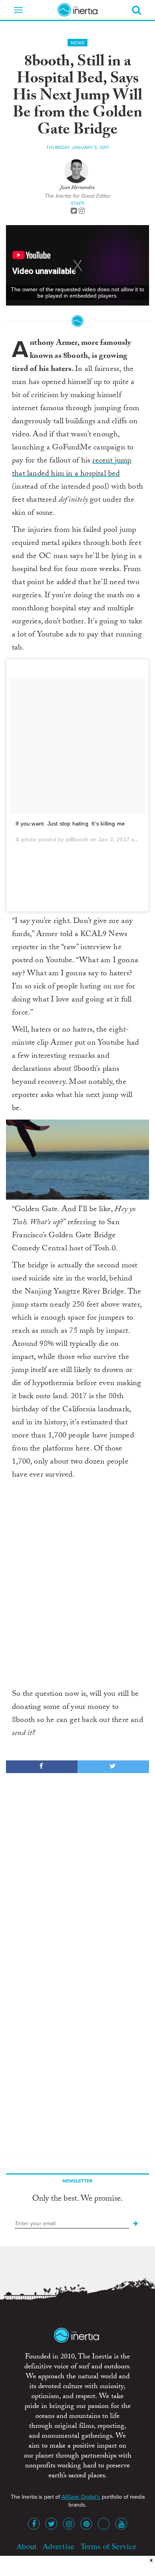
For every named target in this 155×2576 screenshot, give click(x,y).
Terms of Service (109, 2546)
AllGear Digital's (81, 2497)
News (77, 43)
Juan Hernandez (77, 188)
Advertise (58, 2546)
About (26, 2546)
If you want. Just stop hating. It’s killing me (70, 824)
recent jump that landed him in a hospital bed (72, 468)
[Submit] (136, 2224)
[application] (77, 1160)
